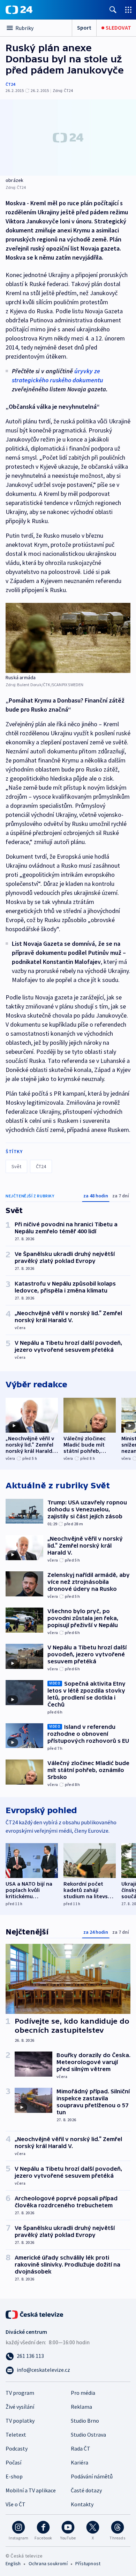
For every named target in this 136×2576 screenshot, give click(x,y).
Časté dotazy (86, 2490)
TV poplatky (20, 2421)
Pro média (83, 2393)
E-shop (14, 2476)
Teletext (16, 2435)
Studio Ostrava (88, 2435)
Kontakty (82, 2504)
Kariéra (80, 2462)
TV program (20, 2393)
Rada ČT (81, 2448)
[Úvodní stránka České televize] (35, 2314)
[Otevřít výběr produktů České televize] (128, 10)
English (13, 2563)
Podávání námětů (92, 2476)
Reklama (81, 2407)
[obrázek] (68, 137)
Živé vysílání (20, 2407)
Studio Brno (85, 2421)
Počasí (13, 2462)
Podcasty (17, 2448)
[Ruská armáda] (68, 638)
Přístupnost (88, 2563)
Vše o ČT (16, 2504)
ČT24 (10, 84)
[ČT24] (19, 10)
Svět (16, 1166)
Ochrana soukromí (48, 2563)
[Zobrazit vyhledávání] (113, 10)
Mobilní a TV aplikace (31, 2490)
